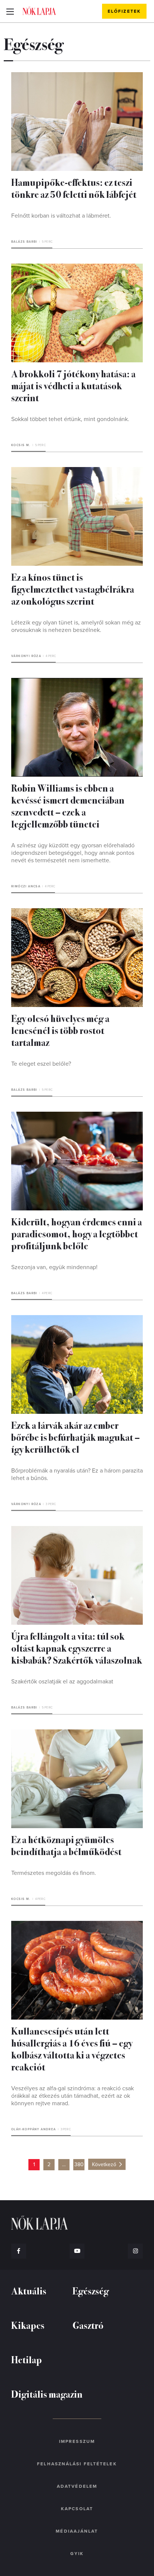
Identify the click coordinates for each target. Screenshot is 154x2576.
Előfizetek (124, 11)
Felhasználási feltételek (77, 2464)
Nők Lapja (39, 11)
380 (79, 2164)
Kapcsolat (77, 2509)
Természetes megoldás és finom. (54, 1873)
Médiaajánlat (77, 2531)
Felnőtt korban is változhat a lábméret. (61, 216)
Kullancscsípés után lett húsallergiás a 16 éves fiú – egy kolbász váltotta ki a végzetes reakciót (72, 2049)
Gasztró (88, 2325)
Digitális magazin (47, 2394)
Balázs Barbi (24, 242)
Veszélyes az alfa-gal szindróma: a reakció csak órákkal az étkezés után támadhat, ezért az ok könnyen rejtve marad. (73, 2096)
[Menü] (10, 11)
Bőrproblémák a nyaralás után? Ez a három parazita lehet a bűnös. (77, 1474)
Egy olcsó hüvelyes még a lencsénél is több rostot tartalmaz (60, 1030)
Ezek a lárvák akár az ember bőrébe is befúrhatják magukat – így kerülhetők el (76, 1437)
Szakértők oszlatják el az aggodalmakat (62, 1682)
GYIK (77, 2554)
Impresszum (77, 2441)
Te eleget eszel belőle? (41, 1064)
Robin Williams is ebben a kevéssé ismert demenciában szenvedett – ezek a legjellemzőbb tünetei (68, 806)
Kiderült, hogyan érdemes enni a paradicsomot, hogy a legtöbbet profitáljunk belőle (77, 1233)
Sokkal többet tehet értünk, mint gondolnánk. (70, 419)
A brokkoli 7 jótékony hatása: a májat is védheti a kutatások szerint (73, 385)
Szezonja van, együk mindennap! (54, 1267)
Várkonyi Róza (26, 656)
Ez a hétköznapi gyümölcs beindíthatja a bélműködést (66, 1845)
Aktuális (29, 2291)
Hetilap (27, 2359)
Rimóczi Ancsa (26, 886)
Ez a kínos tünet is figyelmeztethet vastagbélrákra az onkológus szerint (73, 589)
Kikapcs (28, 2325)
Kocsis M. (21, 445)
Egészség (91, 2291)
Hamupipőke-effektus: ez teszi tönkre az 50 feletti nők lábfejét (74, 188)
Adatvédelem (77, 2486)
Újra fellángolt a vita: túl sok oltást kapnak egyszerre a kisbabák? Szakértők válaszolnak (77, 1648)
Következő (104, 2164)
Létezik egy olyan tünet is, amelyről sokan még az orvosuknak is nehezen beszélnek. (76, 626)
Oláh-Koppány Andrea (34, 2129)
